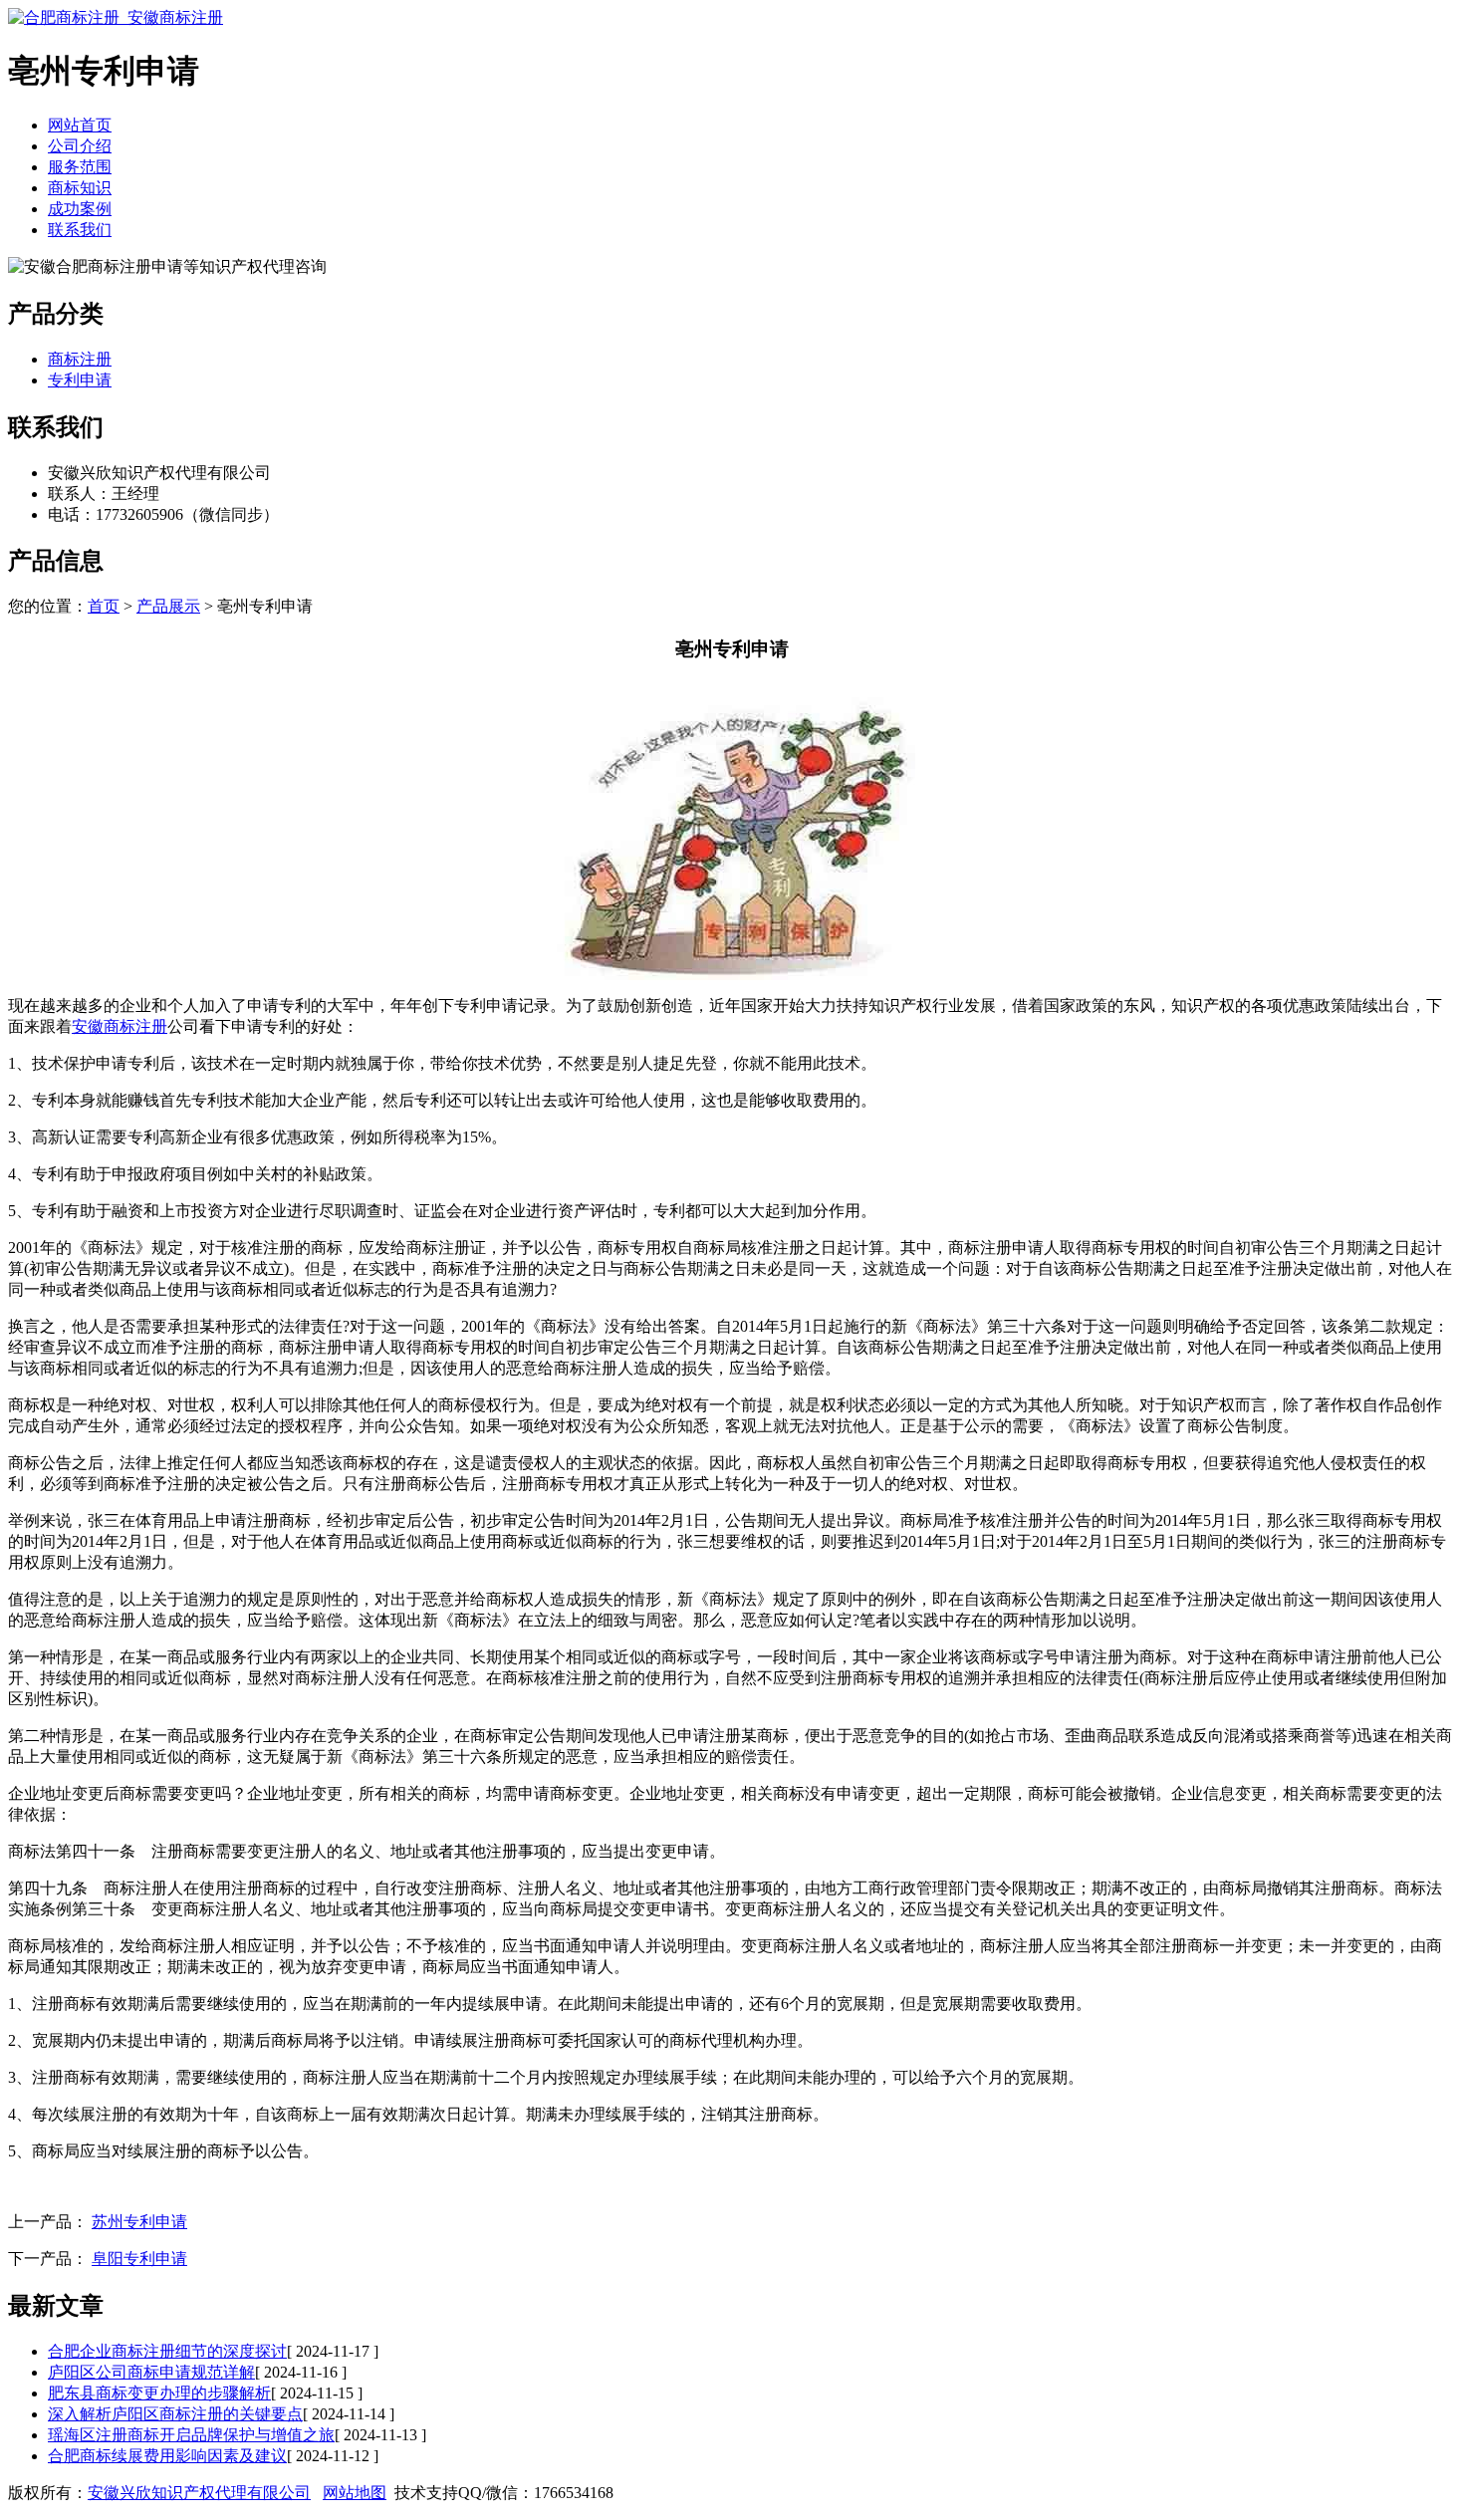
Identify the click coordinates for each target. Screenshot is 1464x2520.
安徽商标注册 (120, 1026)
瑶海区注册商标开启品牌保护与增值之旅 (191, 2435)
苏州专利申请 (139, 2222)
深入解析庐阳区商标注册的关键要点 (175, 2414)
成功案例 (80, 209)
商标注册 (80, 359)
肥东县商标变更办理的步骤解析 (159, 2393)
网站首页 (80, 125)
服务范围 (80, 167)
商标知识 (80, 188)
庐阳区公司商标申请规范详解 (151, 2372)
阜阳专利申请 (139, 2259)
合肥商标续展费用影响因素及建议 (167, 2456)
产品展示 (168, 606)
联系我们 (80, 230)
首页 (104, 606)
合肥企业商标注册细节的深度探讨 (167, 2351)
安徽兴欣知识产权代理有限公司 (199, 2493)
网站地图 (355, 2493)
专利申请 (80, 380)
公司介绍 (80, 146)
